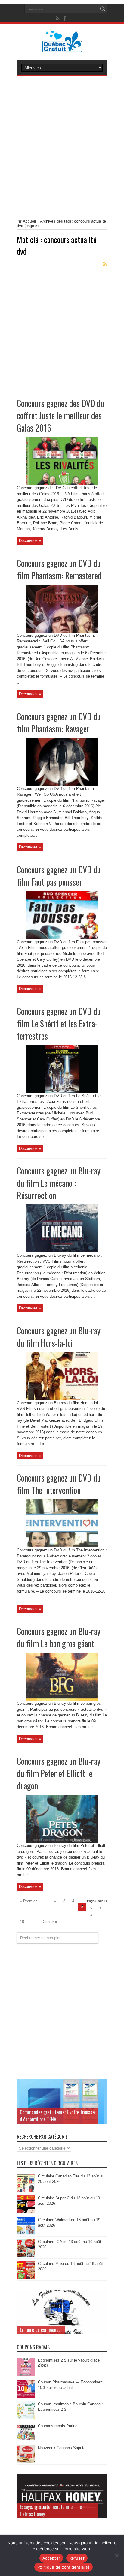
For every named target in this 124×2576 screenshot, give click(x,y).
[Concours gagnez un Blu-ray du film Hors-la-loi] (62, 1399)
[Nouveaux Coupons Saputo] (26, 2462)
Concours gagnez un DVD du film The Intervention (59, 1484)
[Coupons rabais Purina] (26, 2440)
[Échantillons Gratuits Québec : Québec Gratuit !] (62, 48)
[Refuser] (116, 2556)
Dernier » (49, 1922)
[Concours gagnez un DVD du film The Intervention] (62, 1546)
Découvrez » (30, 541)
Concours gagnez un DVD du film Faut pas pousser (59, 876)
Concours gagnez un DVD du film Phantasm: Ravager (59, 723)
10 (22, 1922)
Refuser (77, 2558)
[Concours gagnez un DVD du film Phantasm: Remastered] (62, 631)
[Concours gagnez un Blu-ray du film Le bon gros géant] (62, 1699)
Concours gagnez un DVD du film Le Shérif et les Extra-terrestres (59, 1023)
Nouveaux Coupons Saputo (62, 2448)
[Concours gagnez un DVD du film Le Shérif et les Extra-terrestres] (62, 1092)
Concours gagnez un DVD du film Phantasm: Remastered (59, 569)
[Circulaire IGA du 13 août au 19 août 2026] (26, 2256)
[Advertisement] (62, 148)
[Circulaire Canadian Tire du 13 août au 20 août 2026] (26, 2190)
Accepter (51, 2558)
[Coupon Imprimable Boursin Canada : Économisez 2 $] (26, 2418)
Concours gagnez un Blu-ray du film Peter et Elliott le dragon (59, 1773)
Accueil (29, 221)
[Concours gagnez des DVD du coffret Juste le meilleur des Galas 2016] (62, 484)
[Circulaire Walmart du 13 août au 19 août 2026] (26, 2234)
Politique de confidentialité (64, 2567)
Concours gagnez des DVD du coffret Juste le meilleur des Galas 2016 (60, 416)
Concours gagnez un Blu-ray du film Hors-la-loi (59, 1337)
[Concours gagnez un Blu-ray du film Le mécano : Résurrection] (62, 1251)
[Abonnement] (105, 264)
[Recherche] (103, 9)
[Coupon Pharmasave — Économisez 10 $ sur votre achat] (26, 2396)
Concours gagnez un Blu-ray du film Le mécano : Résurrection (59, 1183)
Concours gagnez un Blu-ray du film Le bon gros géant (59, 1637)
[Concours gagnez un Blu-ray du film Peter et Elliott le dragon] (62, 1841)
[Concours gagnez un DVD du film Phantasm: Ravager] (62, 784)
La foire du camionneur (41, 2330)
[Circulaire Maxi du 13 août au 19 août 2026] (26, 2278)
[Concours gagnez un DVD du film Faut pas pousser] (62, 938)
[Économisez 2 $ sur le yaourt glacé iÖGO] (26, 2374)
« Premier (28, 1901)
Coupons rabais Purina (58, 2426)
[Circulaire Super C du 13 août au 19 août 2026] (26, 2212)
